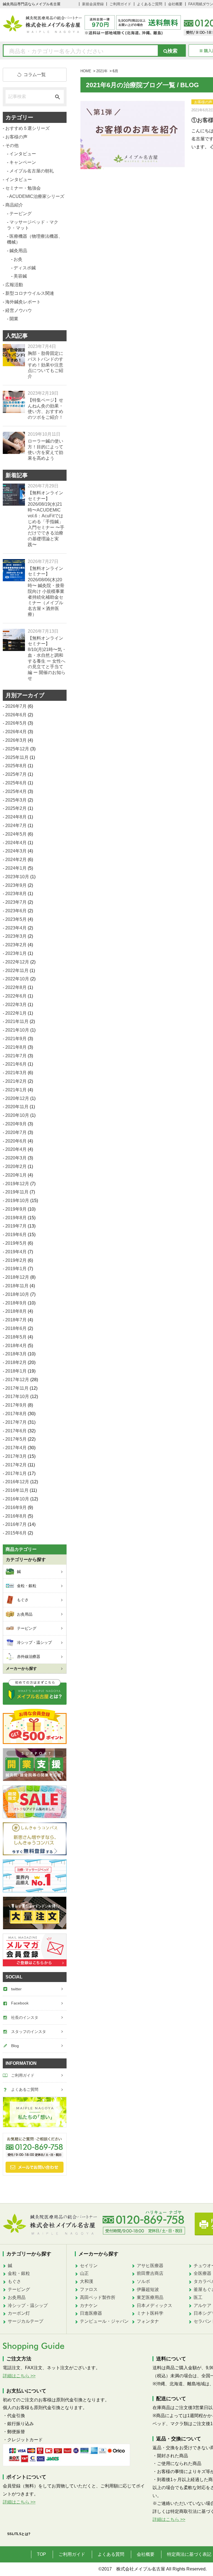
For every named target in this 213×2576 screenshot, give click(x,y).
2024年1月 (16, 868)
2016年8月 (16, 1516)
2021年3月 (16, 1073)
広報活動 (14, 285)
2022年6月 (16, 996)
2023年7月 (16, 902)
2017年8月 (16, 1414)
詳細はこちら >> (19, 2376)
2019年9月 (16, 1209)
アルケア (202, 2305)
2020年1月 (16, 1175)
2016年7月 (16, 1524)
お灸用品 (17, 2297)
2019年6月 (16, 1235)
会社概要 (175, 4)
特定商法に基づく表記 (189, 2554)
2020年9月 (16, 1124)
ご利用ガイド (120, 4)
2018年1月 (16, 1371)
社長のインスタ (25, 2017)
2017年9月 (16, 1405)
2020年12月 (17, 1098)
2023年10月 (17, 877)
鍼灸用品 (18, 251)
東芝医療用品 (150, 2297)
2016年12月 (17, 1482)
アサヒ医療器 (150, 2266)
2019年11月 (17, 1192)
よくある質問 (111, 2554)
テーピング (21, 214)
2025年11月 (17, 757)
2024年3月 (16, 851)
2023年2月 (16, 945)
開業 (14, 319)
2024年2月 (16, 860)
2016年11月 (17, 1490)
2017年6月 (16, 1431)
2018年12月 (17, 1277)
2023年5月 (16, 919)
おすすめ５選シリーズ (27, 128)
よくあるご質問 (150, 4)
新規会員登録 (93, 4)
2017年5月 (16, 1439)
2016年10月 (17, 1499)
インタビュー (23, 154)
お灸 (18, 259)
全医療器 (202, 2273)
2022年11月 (17, 971)
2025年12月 (17, 749)
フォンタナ (148, 2321)
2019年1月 (16, 1269)
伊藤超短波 (148, 2289)
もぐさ (14, 2281)
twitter (16, 1989)
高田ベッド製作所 (98, 2297)
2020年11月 (17, 1107)
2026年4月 (16, 732)
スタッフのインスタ (29, 2032)
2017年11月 (17, 1388)
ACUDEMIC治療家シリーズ (37, 196)
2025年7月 (16, 774)
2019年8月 (16, 1218)
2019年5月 (16, 1243)
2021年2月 (16, 1081)
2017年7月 (16, 1422)
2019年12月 (17, 1184)
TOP (41, 2554)
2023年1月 (16, 953)
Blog (15, 2046)
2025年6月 (16, 783)
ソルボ (143, 2281)
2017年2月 (16, 1465)
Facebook (20, 2003)
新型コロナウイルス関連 (30, 293)
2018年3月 (16, 1354)
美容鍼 (20, 276)
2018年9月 (16, 1303)
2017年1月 (16, 1473)
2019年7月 (16, 1226)
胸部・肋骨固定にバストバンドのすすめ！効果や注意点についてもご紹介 (45, 365)
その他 (12, 145)
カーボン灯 (19, 2313)
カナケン (89, 2305)
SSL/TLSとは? (19, 2534)
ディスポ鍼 (25, 268)
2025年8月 (16, 766)
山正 (84, 2273)
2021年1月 (16, 1090)
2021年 (102, 71)
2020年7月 (16, 1132)
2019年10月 (17, 1201)
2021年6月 (16, 1064)
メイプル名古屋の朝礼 (32, 171)
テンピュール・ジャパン (104, 2321)
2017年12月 (17, 1380)
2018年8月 (16, 1311)
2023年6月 (16, 911)
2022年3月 (16, 1005)
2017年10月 (17, 1396)
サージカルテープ (26, 2321)
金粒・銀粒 (19, 2273)
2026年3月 (16, 740)
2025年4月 (16, 791)
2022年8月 (16, 987)
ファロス (89, 2289)
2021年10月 (17, 1030)
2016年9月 (16, 1507)
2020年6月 (16, 1141)
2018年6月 (16, 1328)
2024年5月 (16, 834)
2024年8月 (16, 817)
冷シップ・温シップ (28, 2305)
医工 (198, 2297)
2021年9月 (16, 1039)
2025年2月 (16, 808)
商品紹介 (14, 205)
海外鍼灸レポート (23, 302)
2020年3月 (16, 1158)
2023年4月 (16, 928)
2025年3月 (16, 800)
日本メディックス (154, 2305)
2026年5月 (16, 723)
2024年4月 (16, 843)
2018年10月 (17, 1294)
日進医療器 (91, 2313)
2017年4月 (16, 1448)
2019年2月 (16, 1260)
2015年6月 (16, 1533)
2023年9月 (16, 885)
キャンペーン (23, 162)
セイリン (89, 2266)
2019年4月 (16, 1252)
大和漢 (87, 2281)
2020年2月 (16, 1166)
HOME (86, 71)
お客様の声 (16, 137)
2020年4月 (16, 1149)
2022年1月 (16, 1013)
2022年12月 (17, 962)
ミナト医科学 (150, 2313)
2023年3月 (16, 936)
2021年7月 (16, 1056)
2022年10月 (17, 979)
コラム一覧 (35, 75)
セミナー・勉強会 (23, 188)
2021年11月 (17, 1021)
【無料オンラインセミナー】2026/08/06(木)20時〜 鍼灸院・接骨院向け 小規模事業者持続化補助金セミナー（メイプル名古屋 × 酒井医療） (46, 591)
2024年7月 (16, 825)
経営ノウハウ (19, 310)
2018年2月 (16, 1362)
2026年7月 (16, 706)
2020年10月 (17, 1115)
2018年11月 (17, 1286)
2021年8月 (16, 1047)
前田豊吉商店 (150, 2273)
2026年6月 (16, 715)
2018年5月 (16, 1337)
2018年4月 (16, 1346)
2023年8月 (16, 894)
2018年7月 (16, 1320)
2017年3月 (16, 1456)
